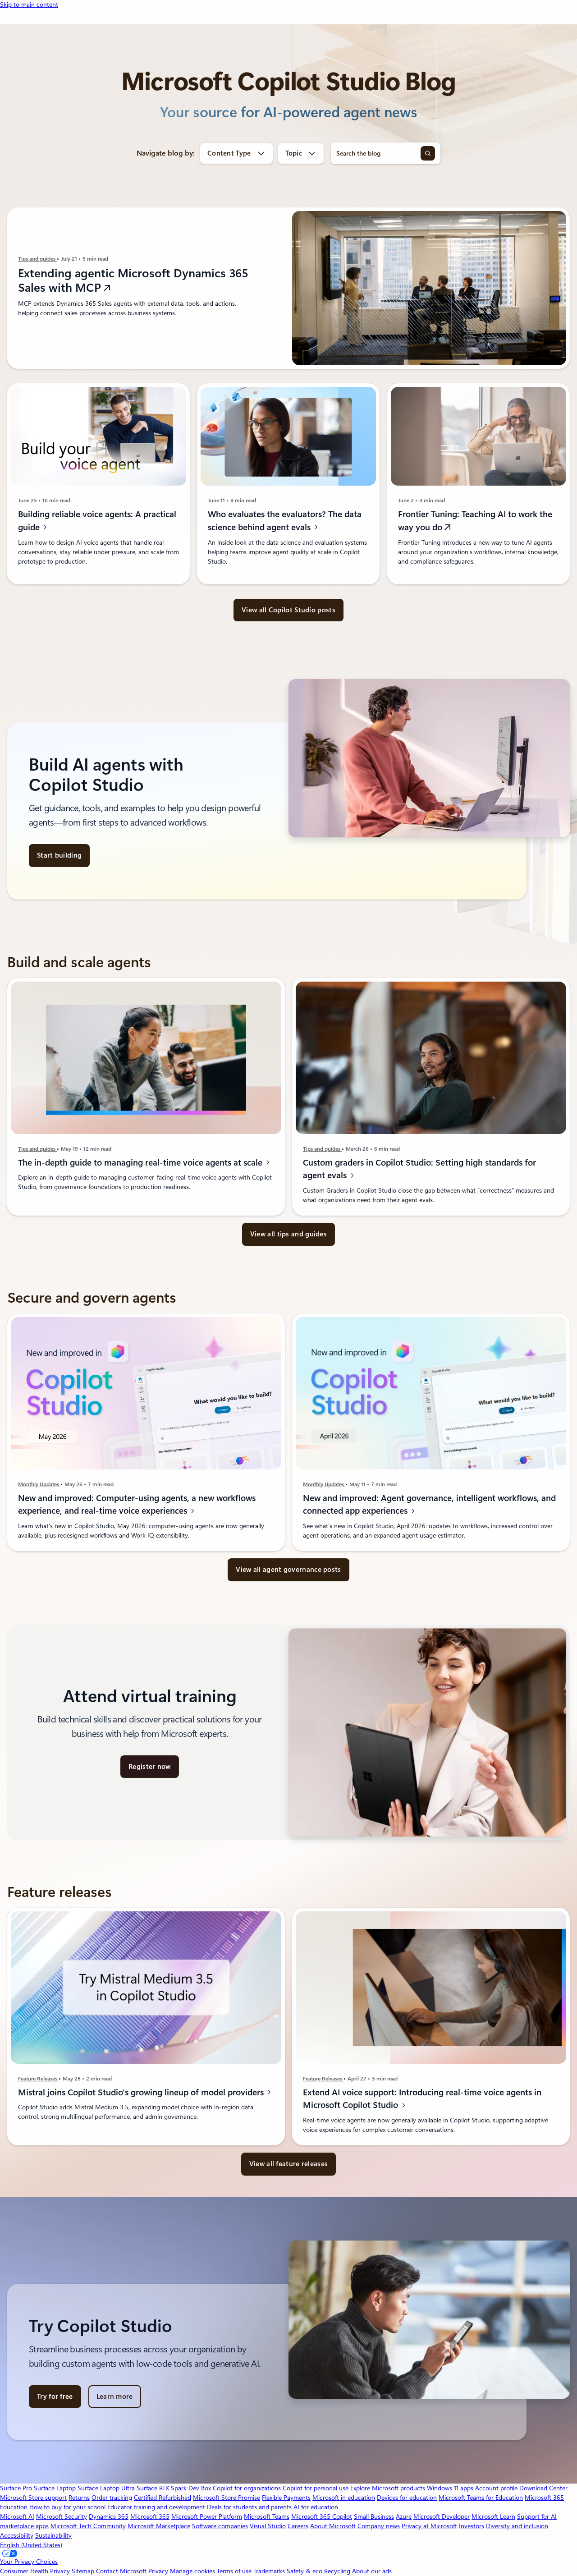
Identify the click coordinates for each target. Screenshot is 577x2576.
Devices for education (407, 2498)
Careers (298, 2526)
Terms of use (234, 2571)
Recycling (337, 2571)
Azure (404, 2516)
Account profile (496, 2488)
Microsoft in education (344, 2498)
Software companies (220, 2526)
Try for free (55, 2397)
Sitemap (83, 2571)
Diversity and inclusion (517, 2526)
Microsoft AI (17, 2516)
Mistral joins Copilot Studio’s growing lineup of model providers (142, 2092)
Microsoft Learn (493, 2516)
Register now (150, 1767)
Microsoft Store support (33, 2498)
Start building (59, 855)
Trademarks (269, 2571)
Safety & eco (305, 2571)
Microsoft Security (62, 2516)
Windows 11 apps (450, 2488)
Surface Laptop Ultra (106, 2488)
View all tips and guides (288, 1234)
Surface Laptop (55, 2488)
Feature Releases (38, 2079)
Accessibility (17, 2535)
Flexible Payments (286, 2498)
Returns (79, 2498)
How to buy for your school (67, 2507)
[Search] (428, 153)
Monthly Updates (39, 1484)
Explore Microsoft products (388, 2488)
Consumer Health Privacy (35, 2571)
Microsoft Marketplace (159, 2526)
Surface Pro (16, 2488)
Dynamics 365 (109, 2516)
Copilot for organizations (247, 2488)
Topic (294, 153)
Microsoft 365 (150, 2516)
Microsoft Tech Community (88, 2526)
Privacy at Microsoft (429, 2526)
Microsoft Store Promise (227, 2498)
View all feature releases (289, 2164)
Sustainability (53, 2535)
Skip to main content (29, 5)
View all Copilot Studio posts (288, 610)
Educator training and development (156, 2507)
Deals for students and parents (249, 2507)
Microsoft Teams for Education (481, 2498)
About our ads (372, 2571)
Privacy (159, 2571)
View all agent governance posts (288, 1570)
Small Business (374, 2516)
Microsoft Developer (442, 2516)
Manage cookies (192, 2571)
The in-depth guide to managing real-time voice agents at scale (141, 1163)
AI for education (316, 2507)
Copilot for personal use (316, 2488)
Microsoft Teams (267, 2516)
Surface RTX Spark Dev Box (174, 2488)
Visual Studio (268, 2526)
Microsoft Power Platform (207, 2516)
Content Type (229, 153)
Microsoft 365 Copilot (322, 2516)
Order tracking (112, 2498)
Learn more (115, 2397)
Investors (472, 2526)
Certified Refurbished (163, 2498)
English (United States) (31, 2545)
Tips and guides (37, 259)
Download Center (543, 2488)
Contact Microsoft (121, 2571)
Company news (379, 2526)
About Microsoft (333, 2526)
